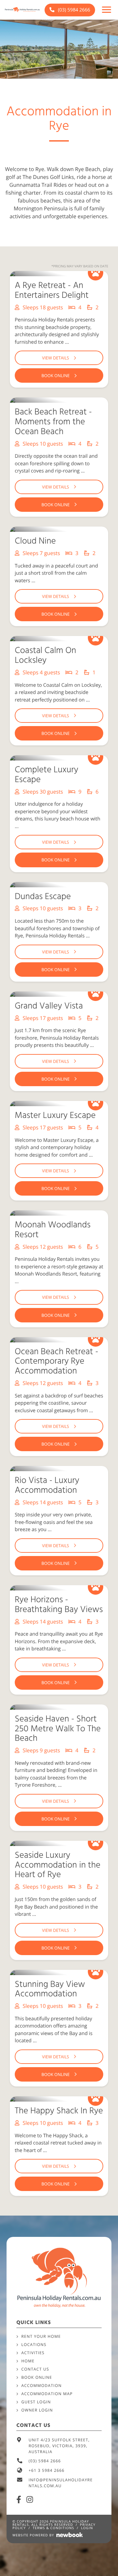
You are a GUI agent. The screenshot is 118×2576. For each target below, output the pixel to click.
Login (87, 2528)
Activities (33, 2353)
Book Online (37, 2377)
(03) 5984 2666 (73, 10)
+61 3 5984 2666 (47, 2470)
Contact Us (35, 2369)
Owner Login (37, 2410)
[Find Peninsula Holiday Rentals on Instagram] (30, 2499)
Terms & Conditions (54, 2528)
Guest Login (36, 2402)
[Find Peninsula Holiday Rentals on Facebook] (19, 2499)
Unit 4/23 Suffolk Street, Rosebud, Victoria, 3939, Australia (59, 2446)
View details (55, 358)
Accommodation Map (47, 2394)
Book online (56, 375)
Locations (34, 2345)
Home (28, 2361)
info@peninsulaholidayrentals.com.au (61, 2483)
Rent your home (41, 2336)
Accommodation (41, 2385)
